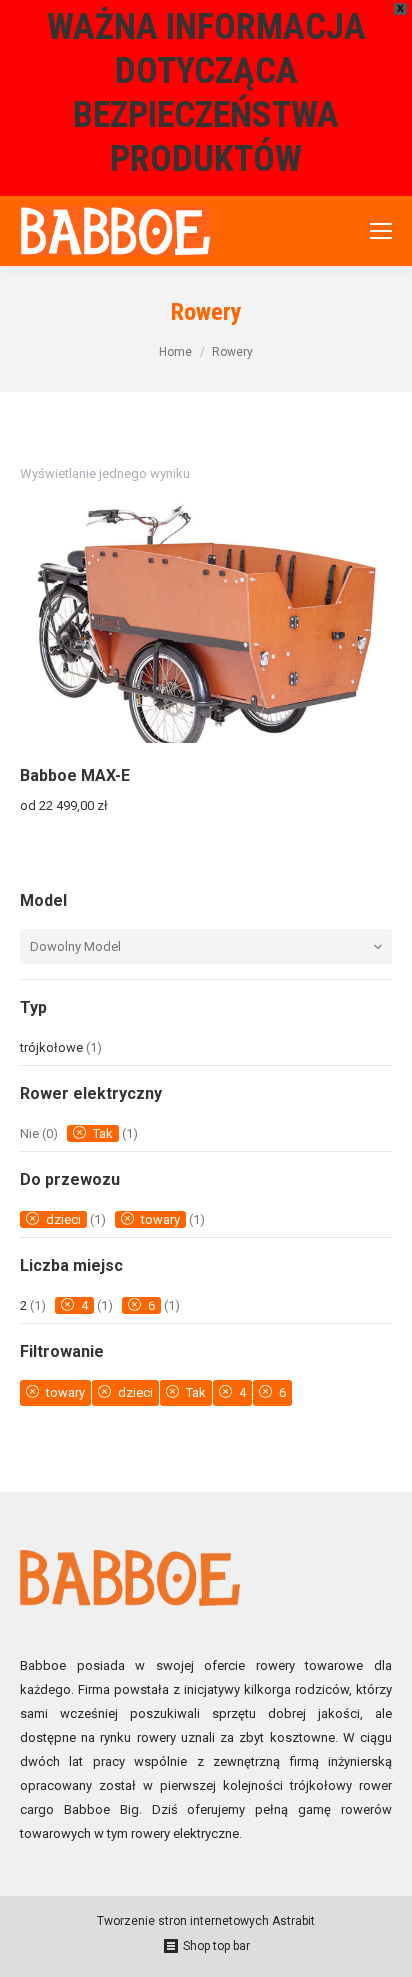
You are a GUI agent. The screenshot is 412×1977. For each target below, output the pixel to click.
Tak (103, 1133)
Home (175, 352)
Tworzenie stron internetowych (183, 1921)
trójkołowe (51, 1047)
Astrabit (292, 1921)
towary (160, 1219)
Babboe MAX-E (75, 775)
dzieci (63, 1219)
